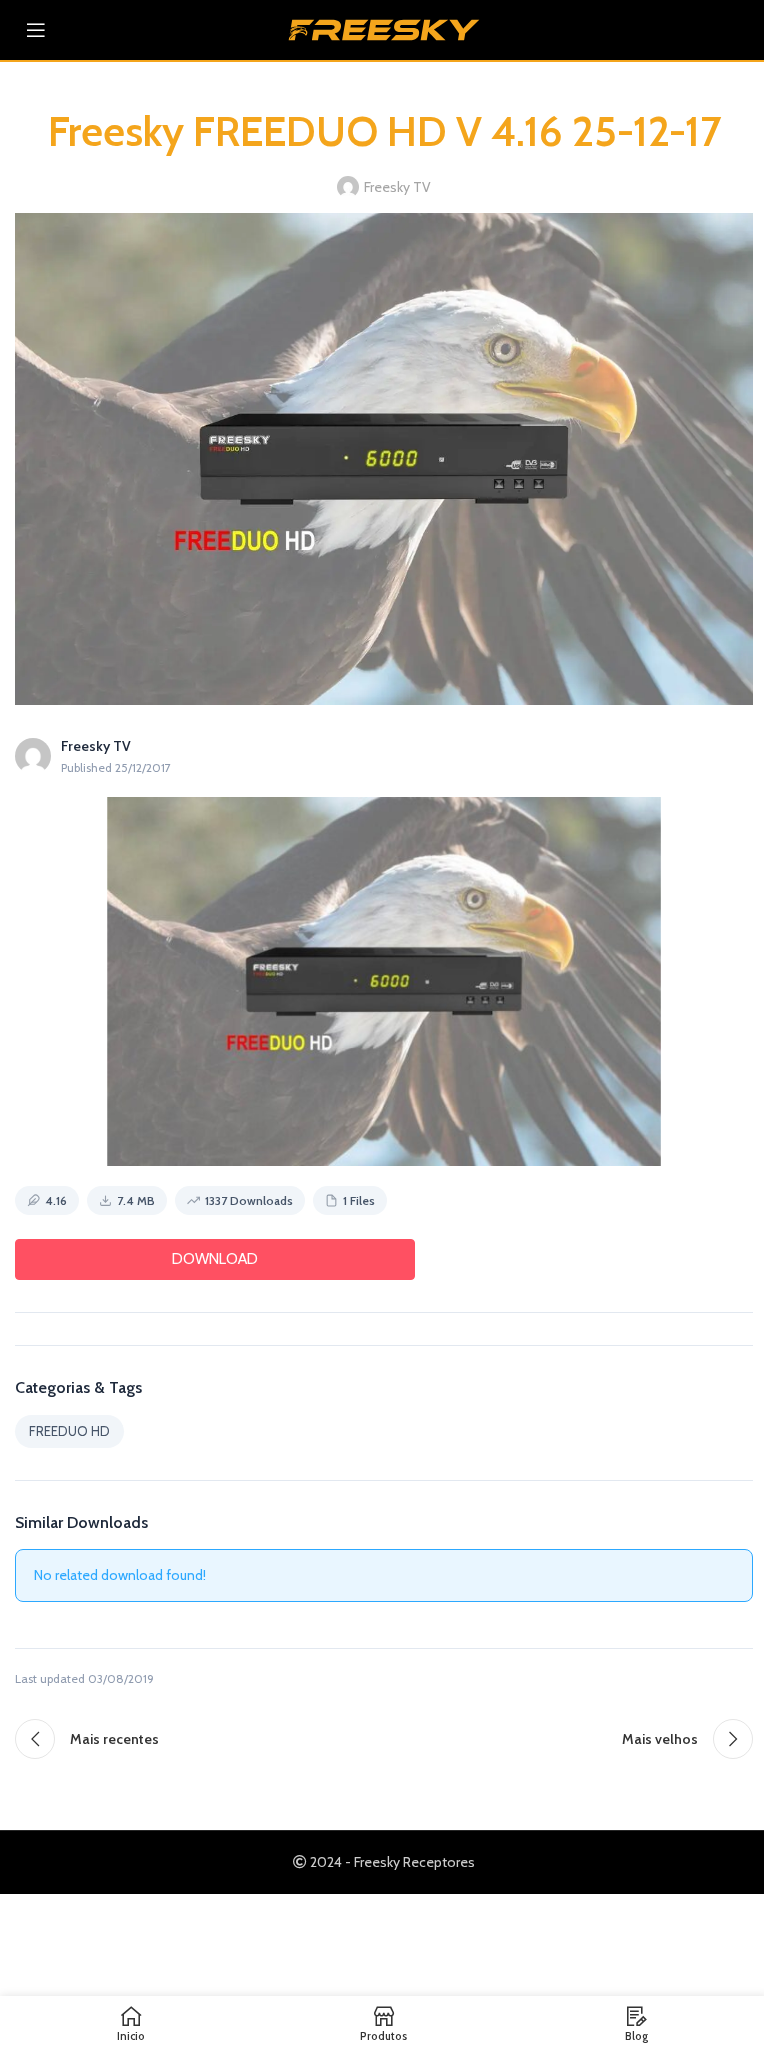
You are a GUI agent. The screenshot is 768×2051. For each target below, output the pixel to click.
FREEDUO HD (69, 1431)
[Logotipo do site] (384, 28)
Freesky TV (397, 187)
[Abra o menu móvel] (36, 30)
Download (215, 1259)
